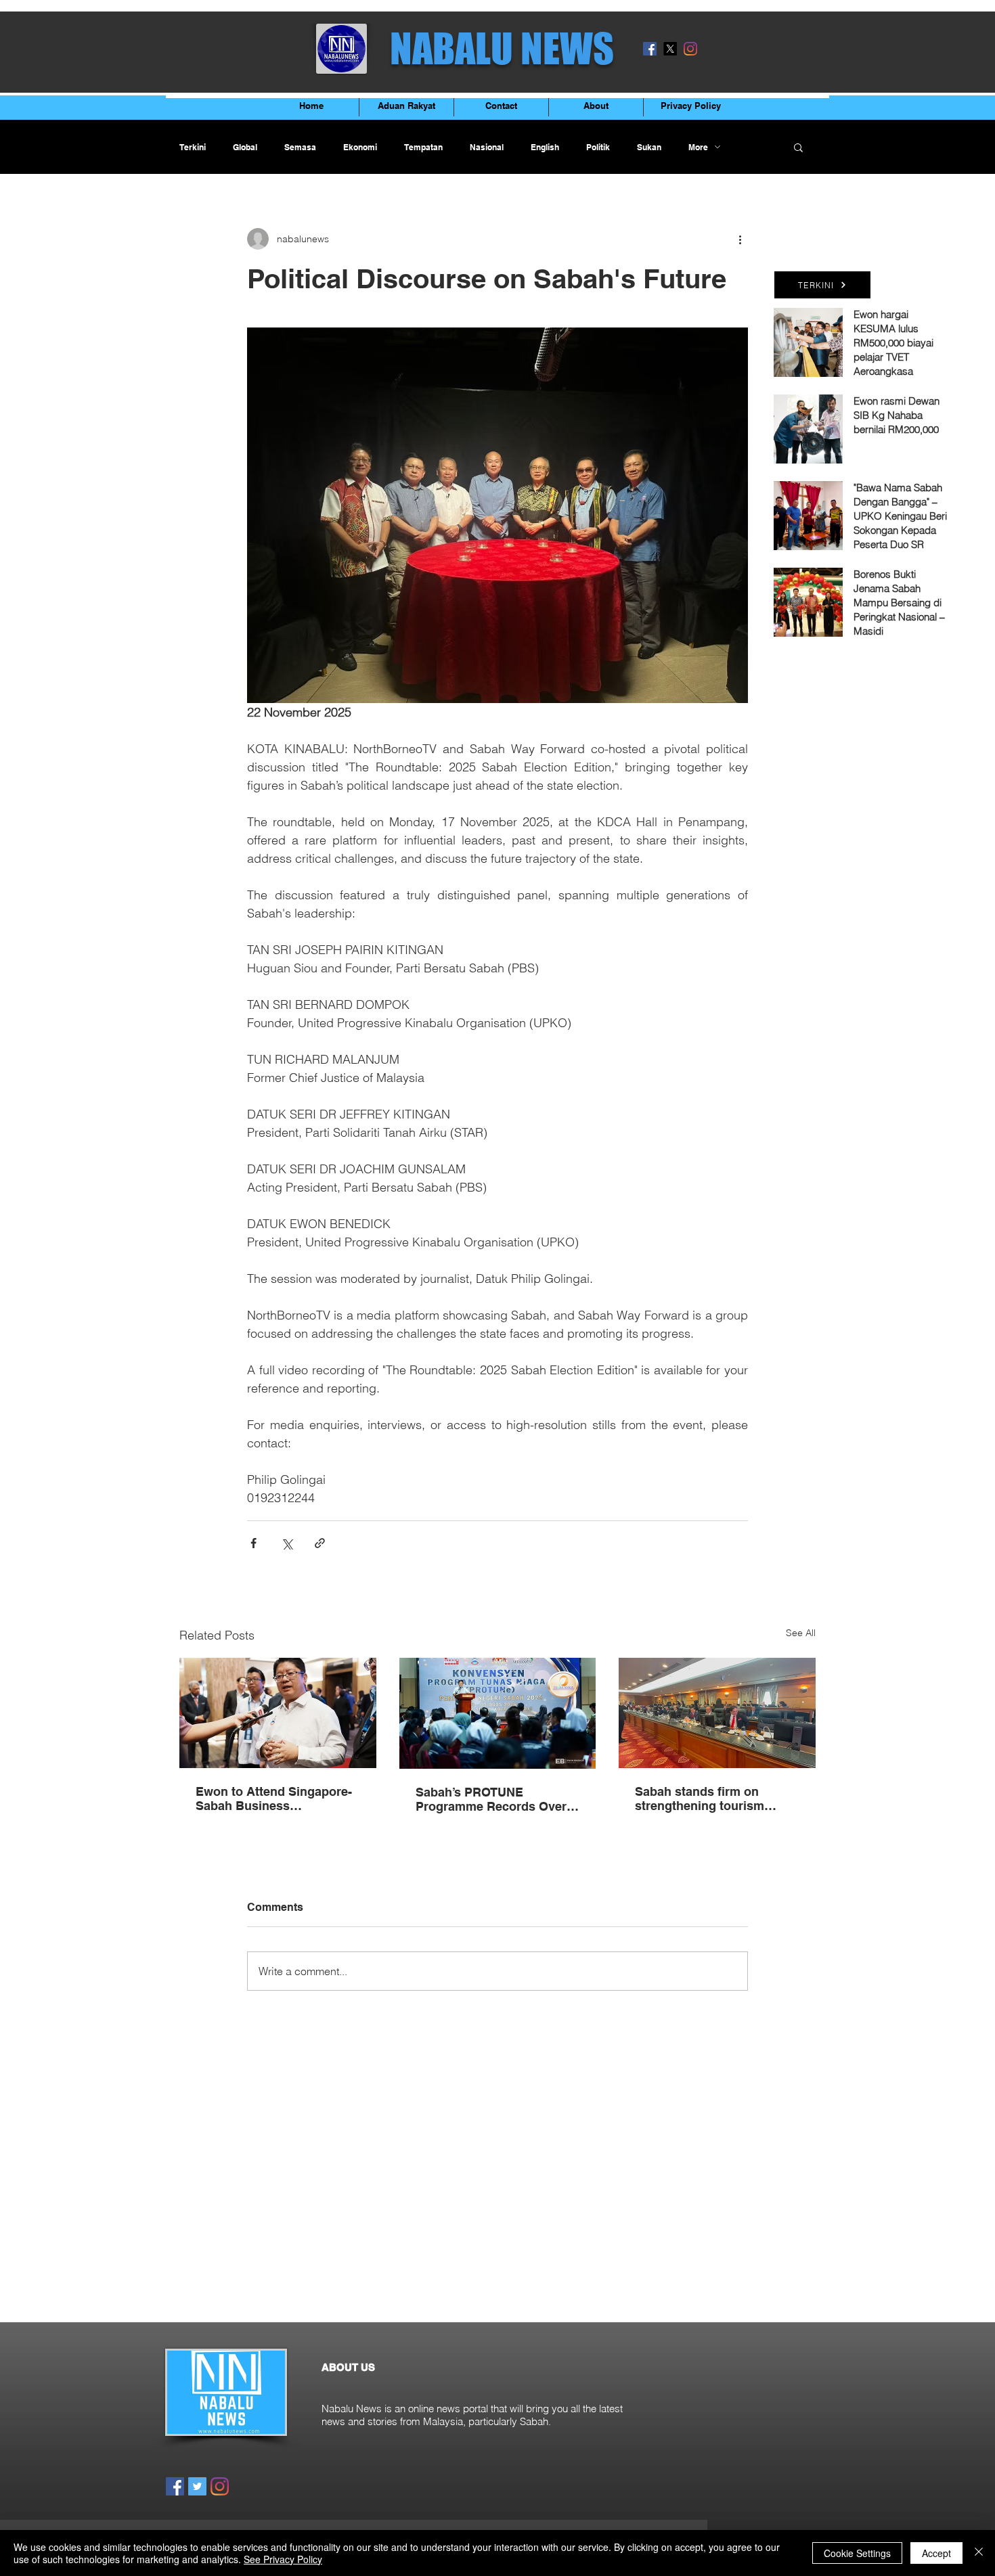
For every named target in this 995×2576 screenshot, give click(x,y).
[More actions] (740, 239)
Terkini (193, 147)
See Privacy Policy (283, 2559)
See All (801, 1633)
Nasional (487, 147)
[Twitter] (197, 2486)
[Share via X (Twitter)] (287, 1543)
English (545, 147)
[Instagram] (690, 49)
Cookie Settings (857, 2553)
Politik (598, 147)
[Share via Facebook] (253, 1543)
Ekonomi (360, 147)
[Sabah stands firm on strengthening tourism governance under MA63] (717, 1713)
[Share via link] (320, 1543)
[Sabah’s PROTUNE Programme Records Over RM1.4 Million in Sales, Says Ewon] (498, 1713)
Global (245, 147)
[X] (670, 49)
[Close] (979, 2553)
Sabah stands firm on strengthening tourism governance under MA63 (706, 1799)
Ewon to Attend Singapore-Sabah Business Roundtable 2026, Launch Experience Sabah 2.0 (274, 1799)
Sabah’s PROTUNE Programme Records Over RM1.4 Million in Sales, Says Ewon (497, 1799)
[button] (798, 147)
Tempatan (423, 147)
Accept (936, 2553)
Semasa (300, 147)
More (698, 147)
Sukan (649, 147)
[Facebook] (650, 49)
